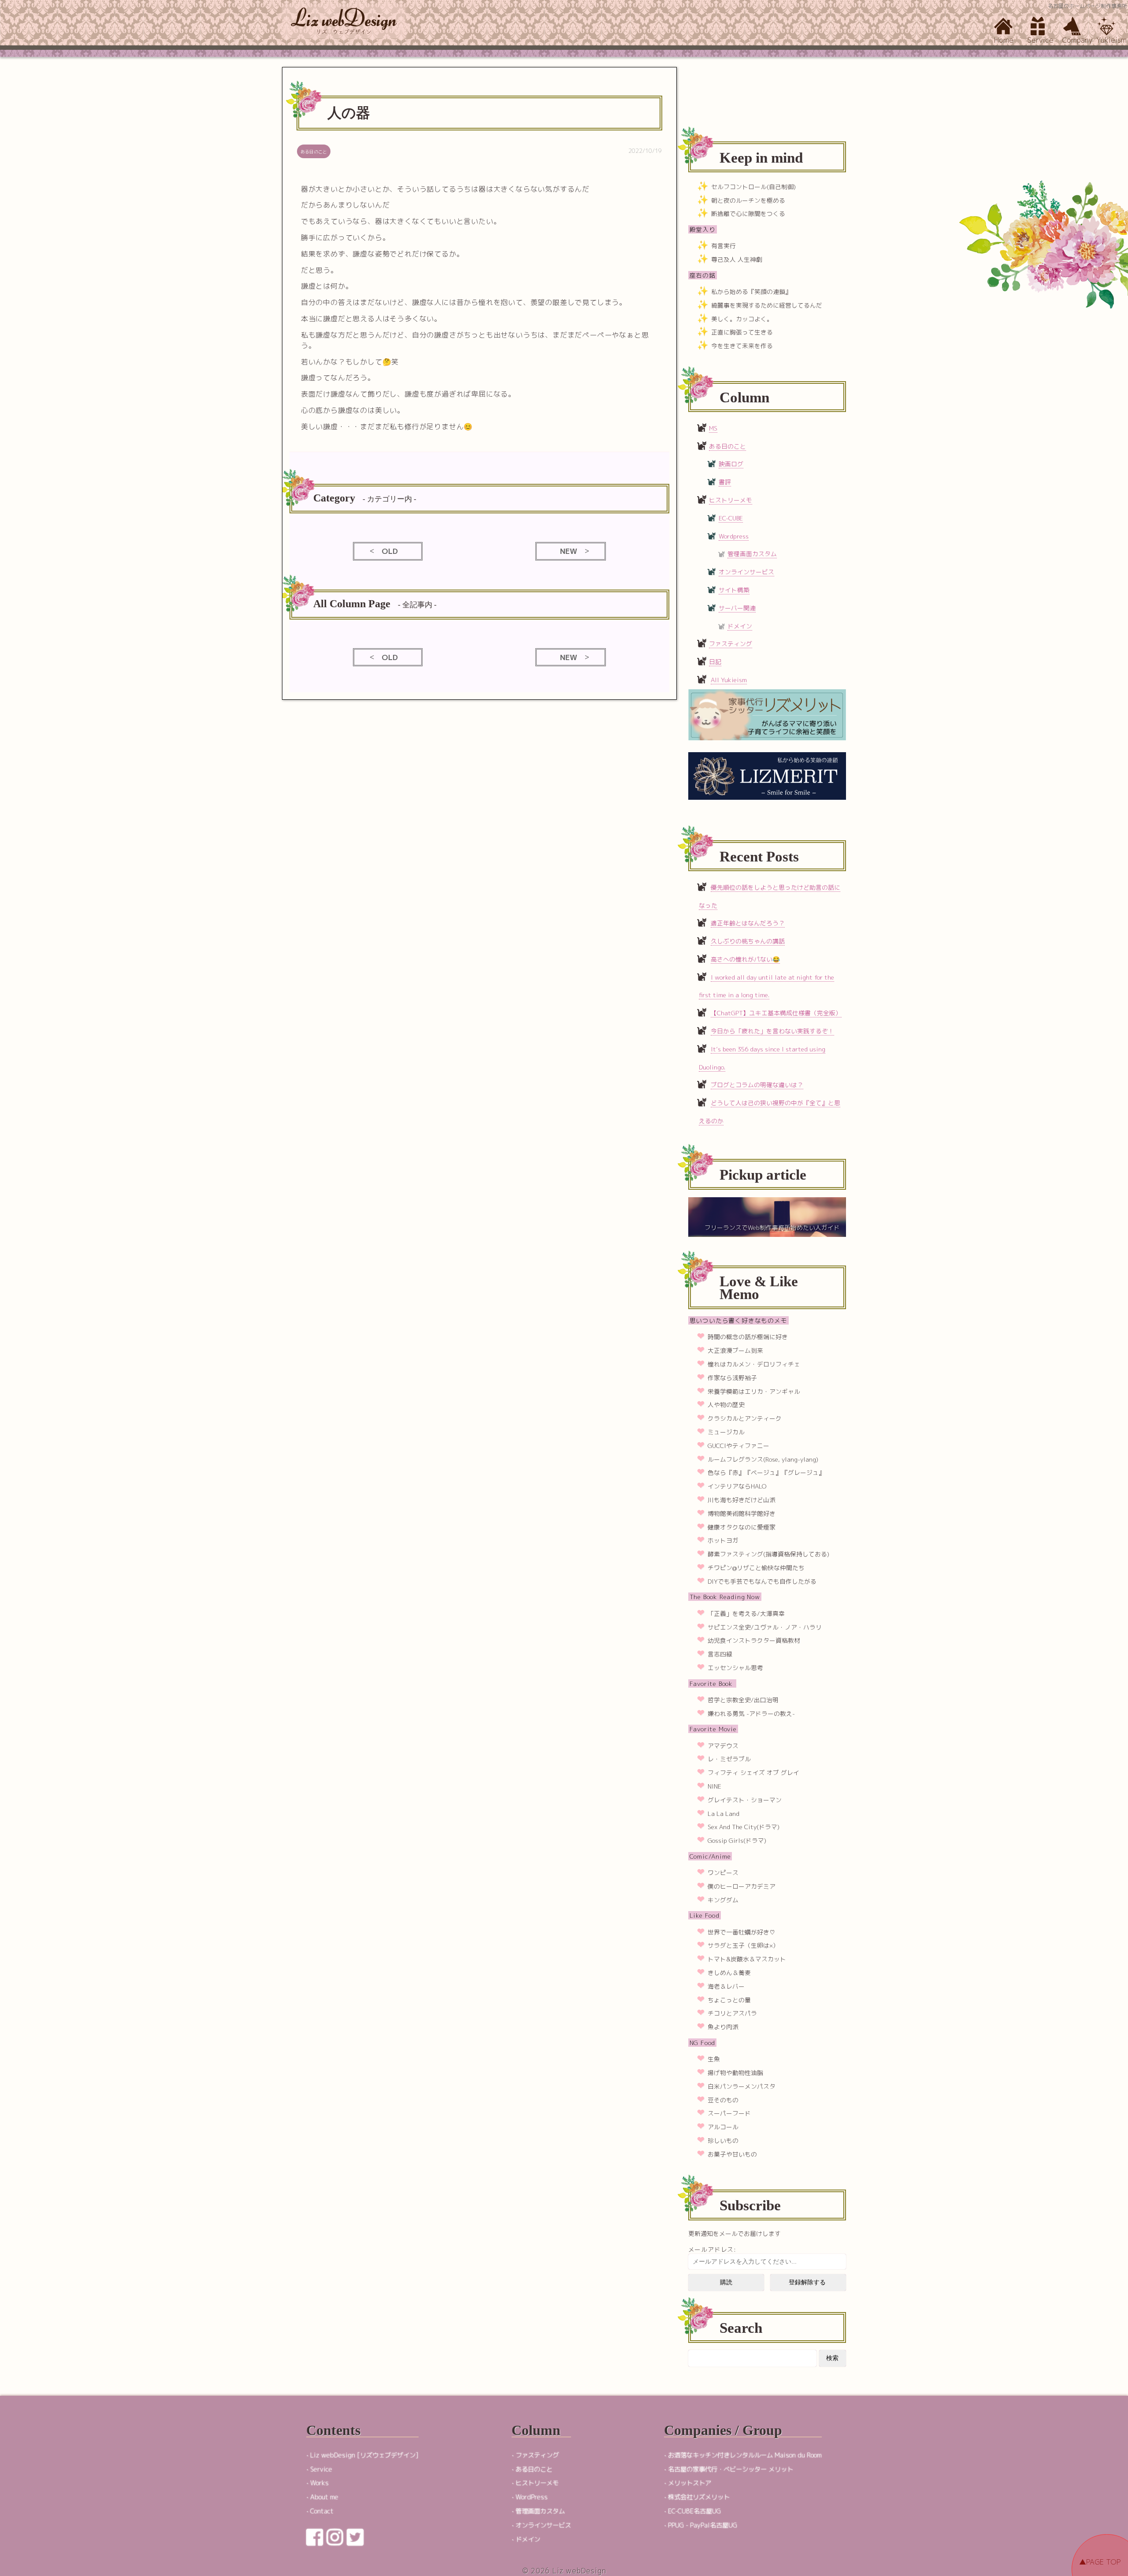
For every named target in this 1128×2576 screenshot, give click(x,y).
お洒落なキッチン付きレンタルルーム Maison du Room (745, 2455)
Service (321, 2469)
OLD (390, 551)
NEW (569, 551)
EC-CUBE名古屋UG (694, 2511)
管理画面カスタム (752, 554)
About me (324, 2497)
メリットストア (690, 2483)
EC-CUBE (731, 518)
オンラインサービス (746, 572)
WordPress (532, 2497)
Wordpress (734, 536)
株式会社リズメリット (699, 2497)
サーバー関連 (737, 608)
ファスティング (731, 644)
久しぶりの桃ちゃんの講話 (748, 941)
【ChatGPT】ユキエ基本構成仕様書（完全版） (776, 1013)
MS (713, 428)
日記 (715, 662)
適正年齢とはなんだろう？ (748, 923)
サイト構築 (734, 590)
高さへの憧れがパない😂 (745, 959)
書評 (725, 482)
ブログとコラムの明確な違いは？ (757, 1085)
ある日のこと (727, 446)
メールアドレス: (712, 2249)
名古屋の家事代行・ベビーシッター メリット (731, 2469)
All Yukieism (729, 680)
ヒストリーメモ (731, 500)
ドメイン (740, 626)
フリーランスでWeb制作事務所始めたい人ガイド (772, 1227)
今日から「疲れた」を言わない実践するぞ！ (772, 1031)
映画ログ (731, 464)
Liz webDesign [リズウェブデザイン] (364, 2455)
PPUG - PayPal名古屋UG (703, 2525)
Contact (322, 2511)
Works (319, 2483)
